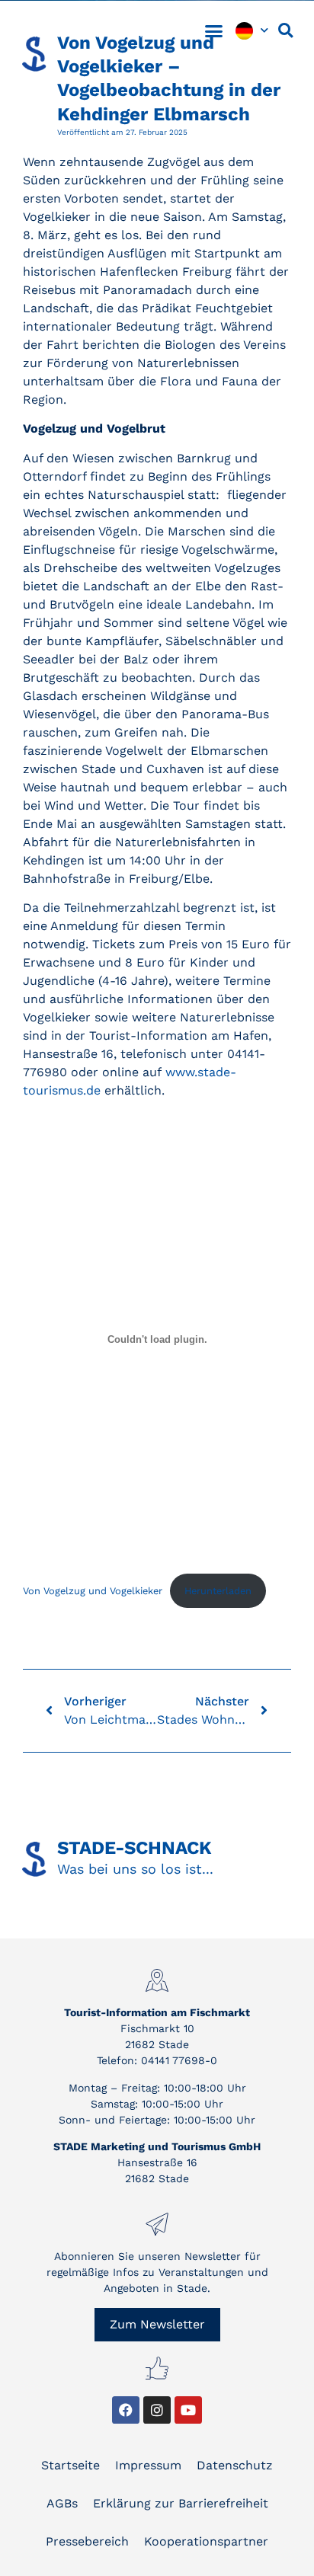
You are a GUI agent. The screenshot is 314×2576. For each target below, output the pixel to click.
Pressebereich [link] (87, 2541)
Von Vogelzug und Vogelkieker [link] (93, 1591)
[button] (214, 30)
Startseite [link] (70, 2465)
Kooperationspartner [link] (206, 2541)
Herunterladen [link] (218, 1591)
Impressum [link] (148, 2465)
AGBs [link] (62, 2503)
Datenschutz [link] (235, 2465)
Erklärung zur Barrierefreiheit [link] (181, 2503)
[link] (84, 30)
